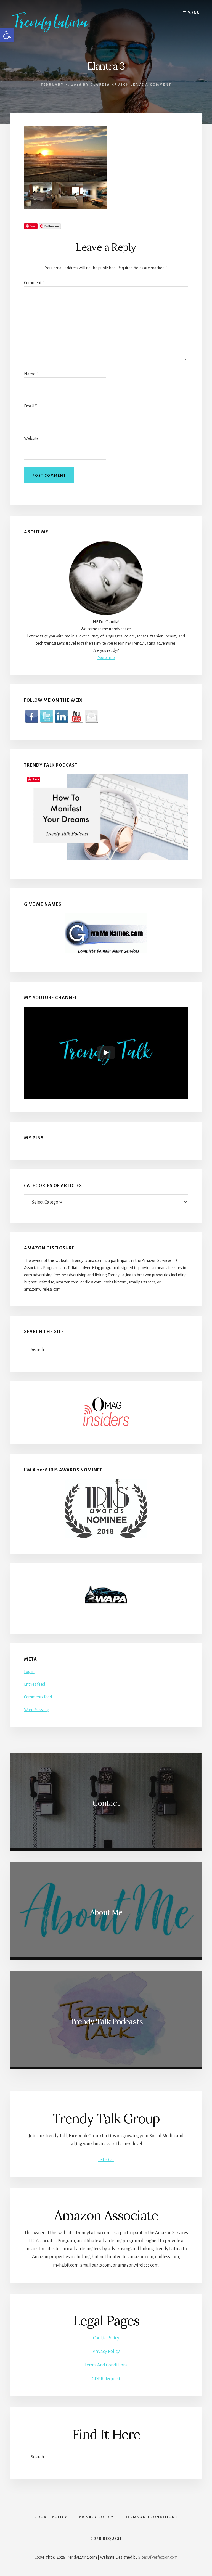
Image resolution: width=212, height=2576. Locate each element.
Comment (34, 283)
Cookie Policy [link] (106, 2338)
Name (31, 374)
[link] (58, 22)
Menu (194, 13)
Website (31, 438)
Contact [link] (106, 1803)
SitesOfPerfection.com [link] (158, 2557)
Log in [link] (29, 1672)
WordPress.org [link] (37, 1710)
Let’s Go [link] (106, 2160)
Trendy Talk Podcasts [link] (106, 2022)
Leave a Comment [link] (151, 85)
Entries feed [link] (35, 1684)
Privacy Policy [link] (106, 2352)
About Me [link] (106, 1912)
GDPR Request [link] (106, 2379)
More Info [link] (106, 658)
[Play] (106, 1053)
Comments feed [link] (38, 1697)
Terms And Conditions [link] (106, 2365)
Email (30, 406)
